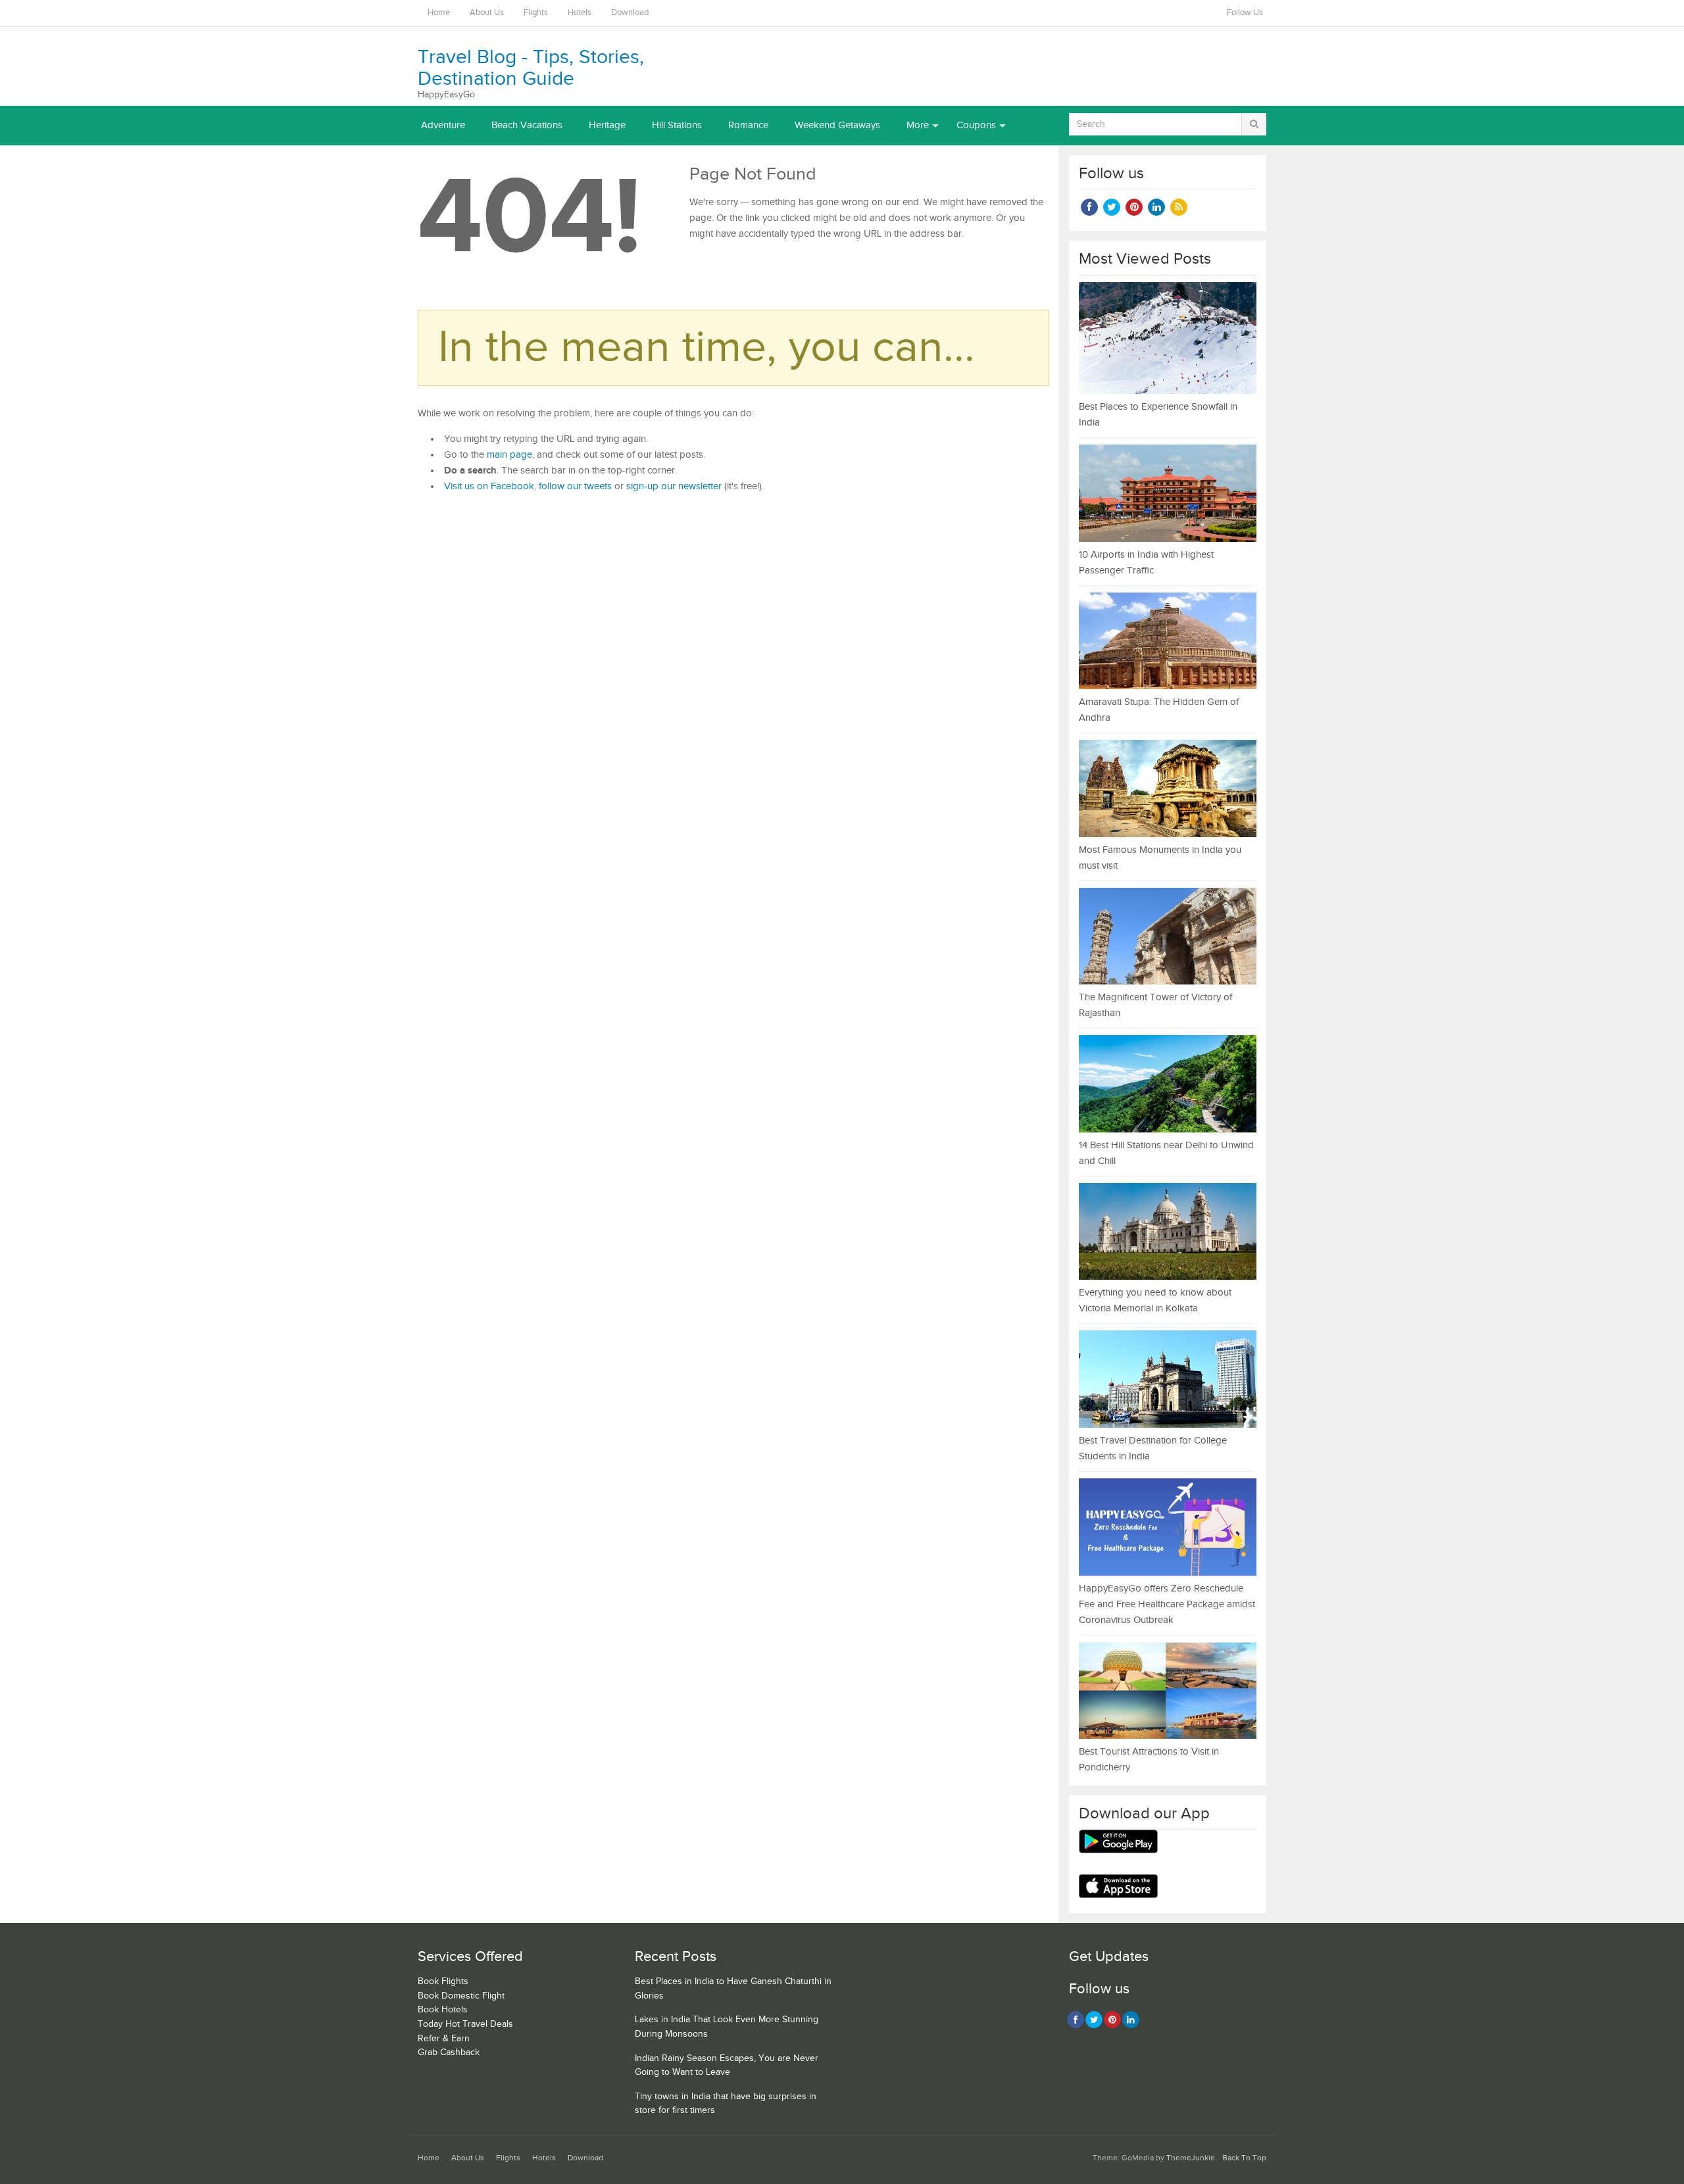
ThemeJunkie (1191, 2158)
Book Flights (443, 1981)
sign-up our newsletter (674, 486)
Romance (748, 125)
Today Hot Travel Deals (465, 2024)
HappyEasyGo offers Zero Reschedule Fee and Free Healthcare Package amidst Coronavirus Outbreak (1167, 1604)
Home (439, 13)
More (918, 125)
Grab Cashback (449, 2052)
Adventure (443, 125)
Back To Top (1244, 2158)
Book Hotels (443, 2010)
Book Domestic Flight (461, 1996)
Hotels (580, 13)
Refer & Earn (444, 2039)
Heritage (607, 125)
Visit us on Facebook (489, 486)
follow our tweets (575, 486)
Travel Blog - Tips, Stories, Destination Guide (531, 68)
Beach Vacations (527, 125)
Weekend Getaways (837, 125)
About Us (487, 13)
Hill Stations (677, 125)
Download (630, 13)
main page (509, 455)
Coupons (976, 125)
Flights (536, 13)
